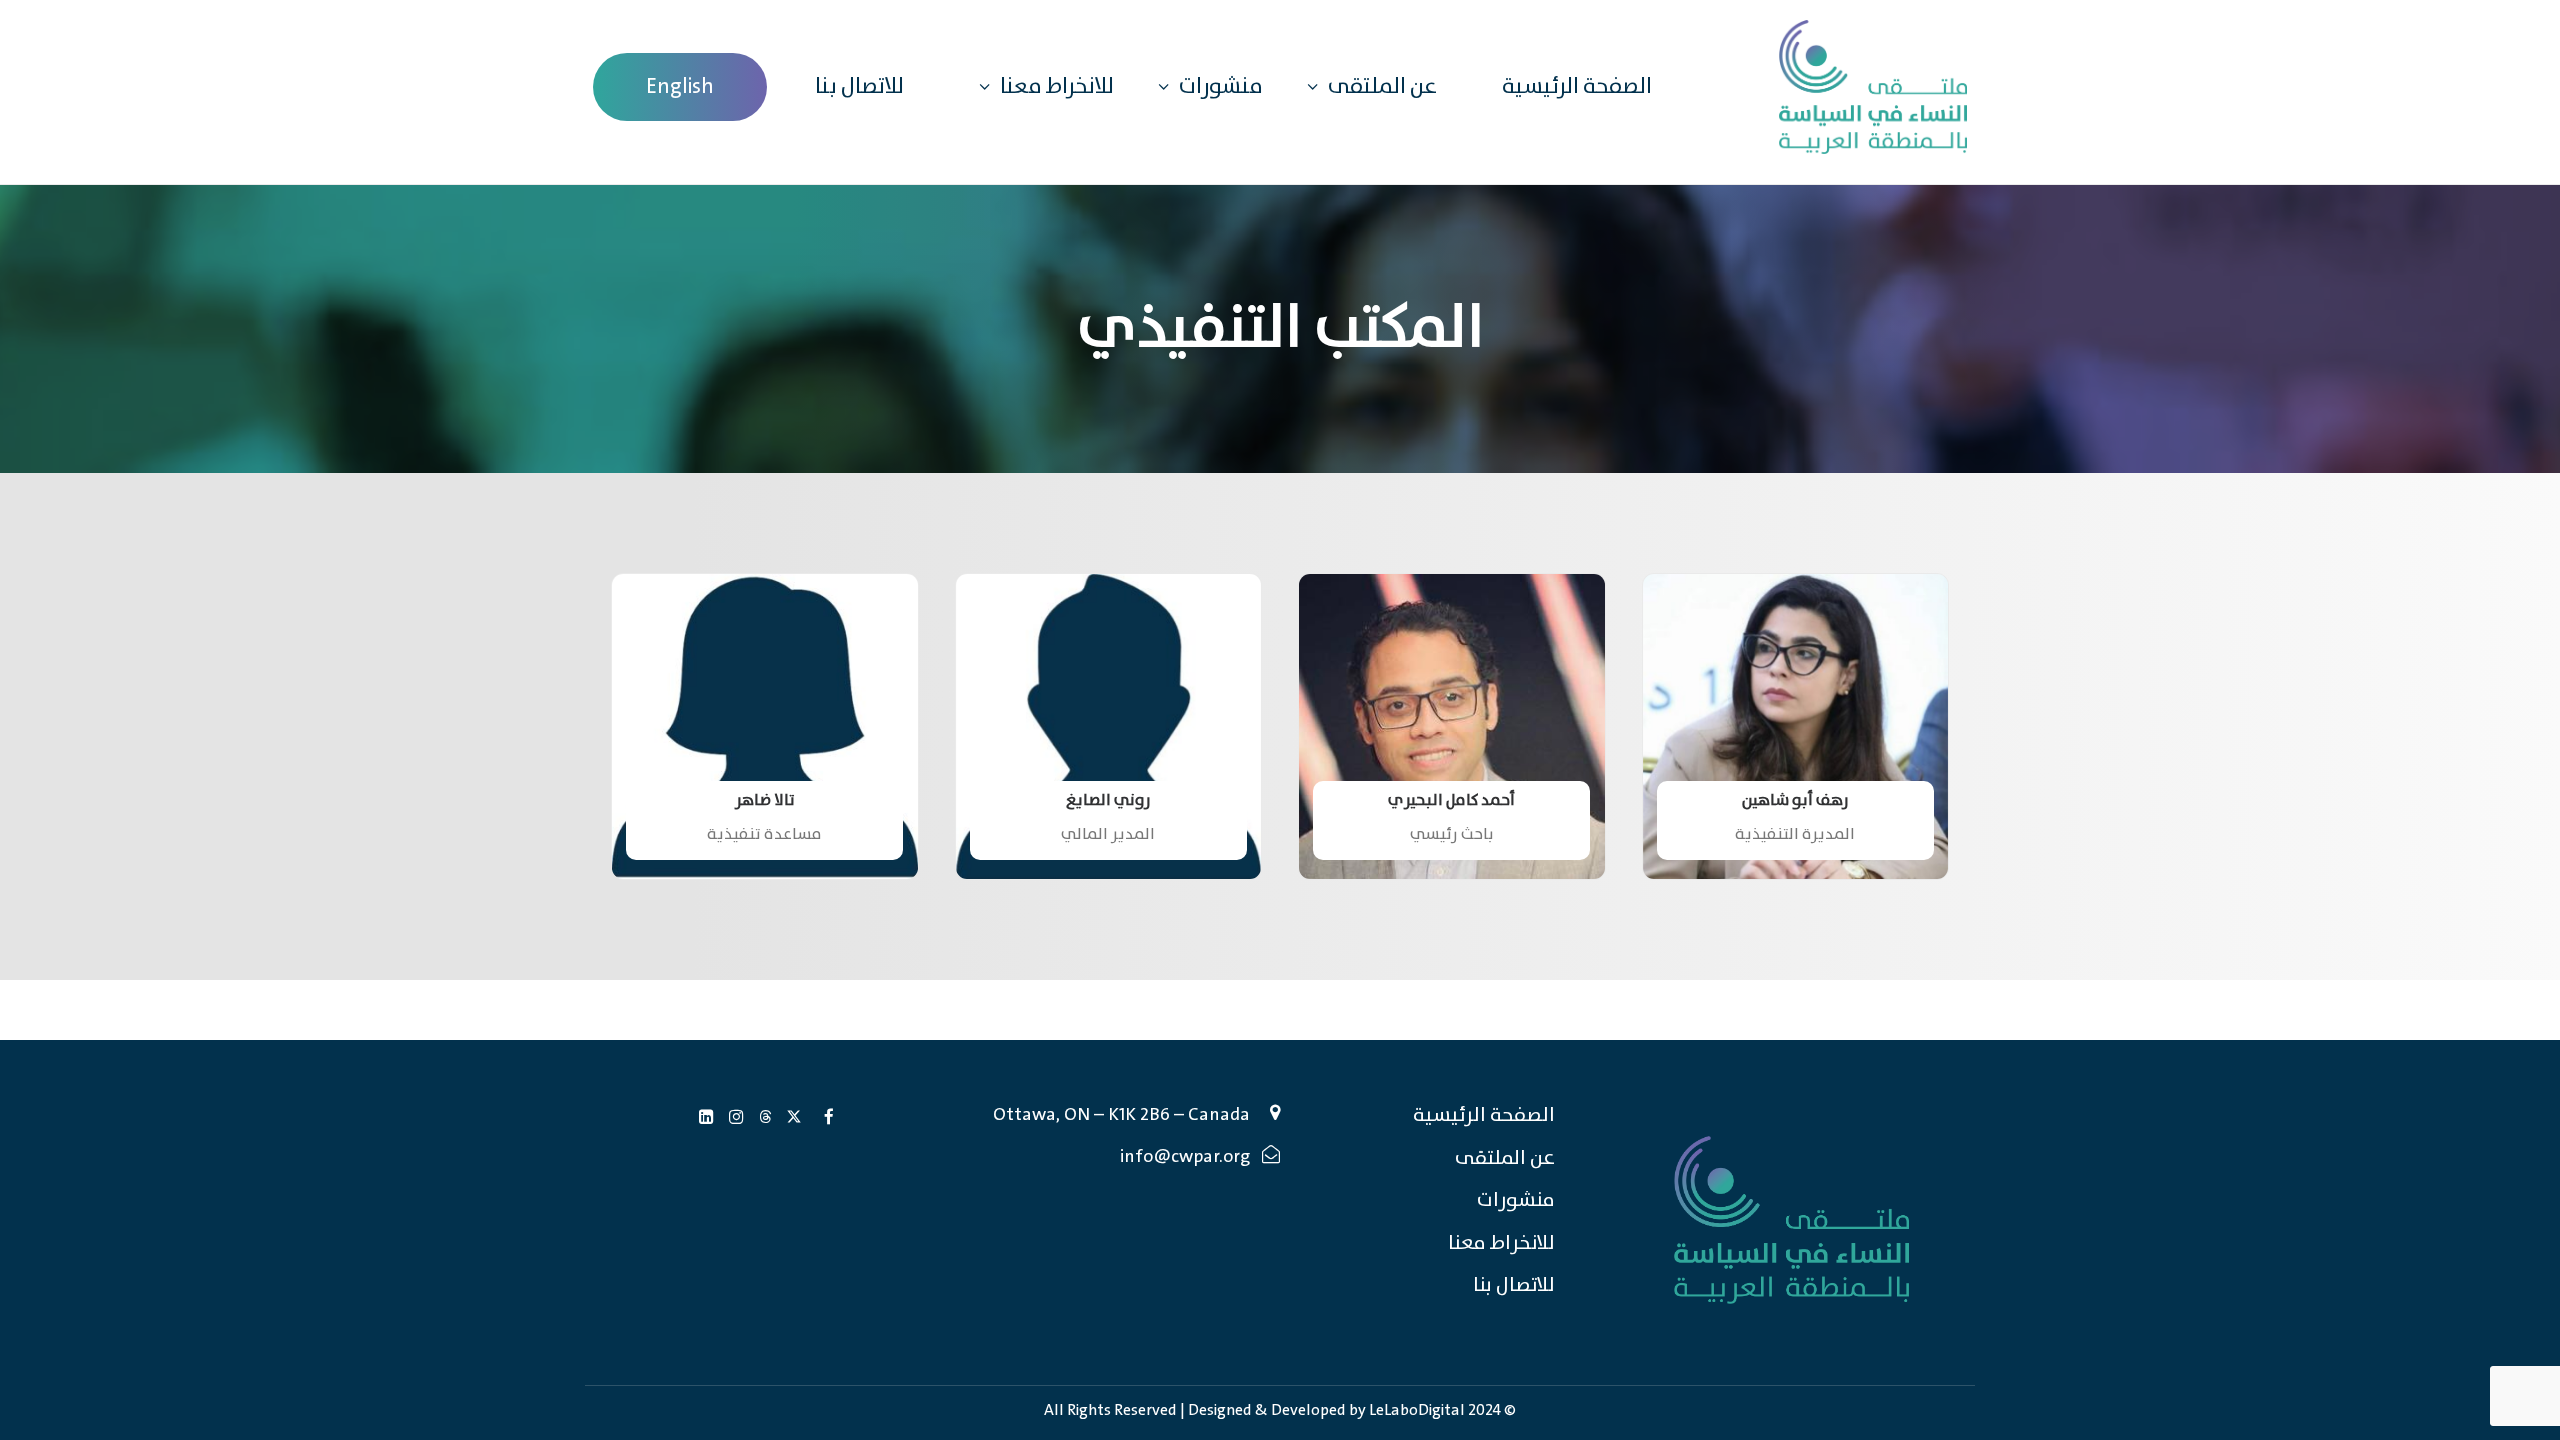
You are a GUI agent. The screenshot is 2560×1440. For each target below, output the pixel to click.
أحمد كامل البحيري (1451, 800)
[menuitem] (680, 87)
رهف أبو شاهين (1795, 800)
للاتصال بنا (859, 87)
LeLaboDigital (1417, 1410)
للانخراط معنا (1057, 86)
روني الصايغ (1108, 800)
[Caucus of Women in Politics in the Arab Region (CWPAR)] (1873, 87)
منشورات (1221, 86)
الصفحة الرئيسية (1577, 87)
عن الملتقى (1382, 86)
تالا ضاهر (765, 800)
